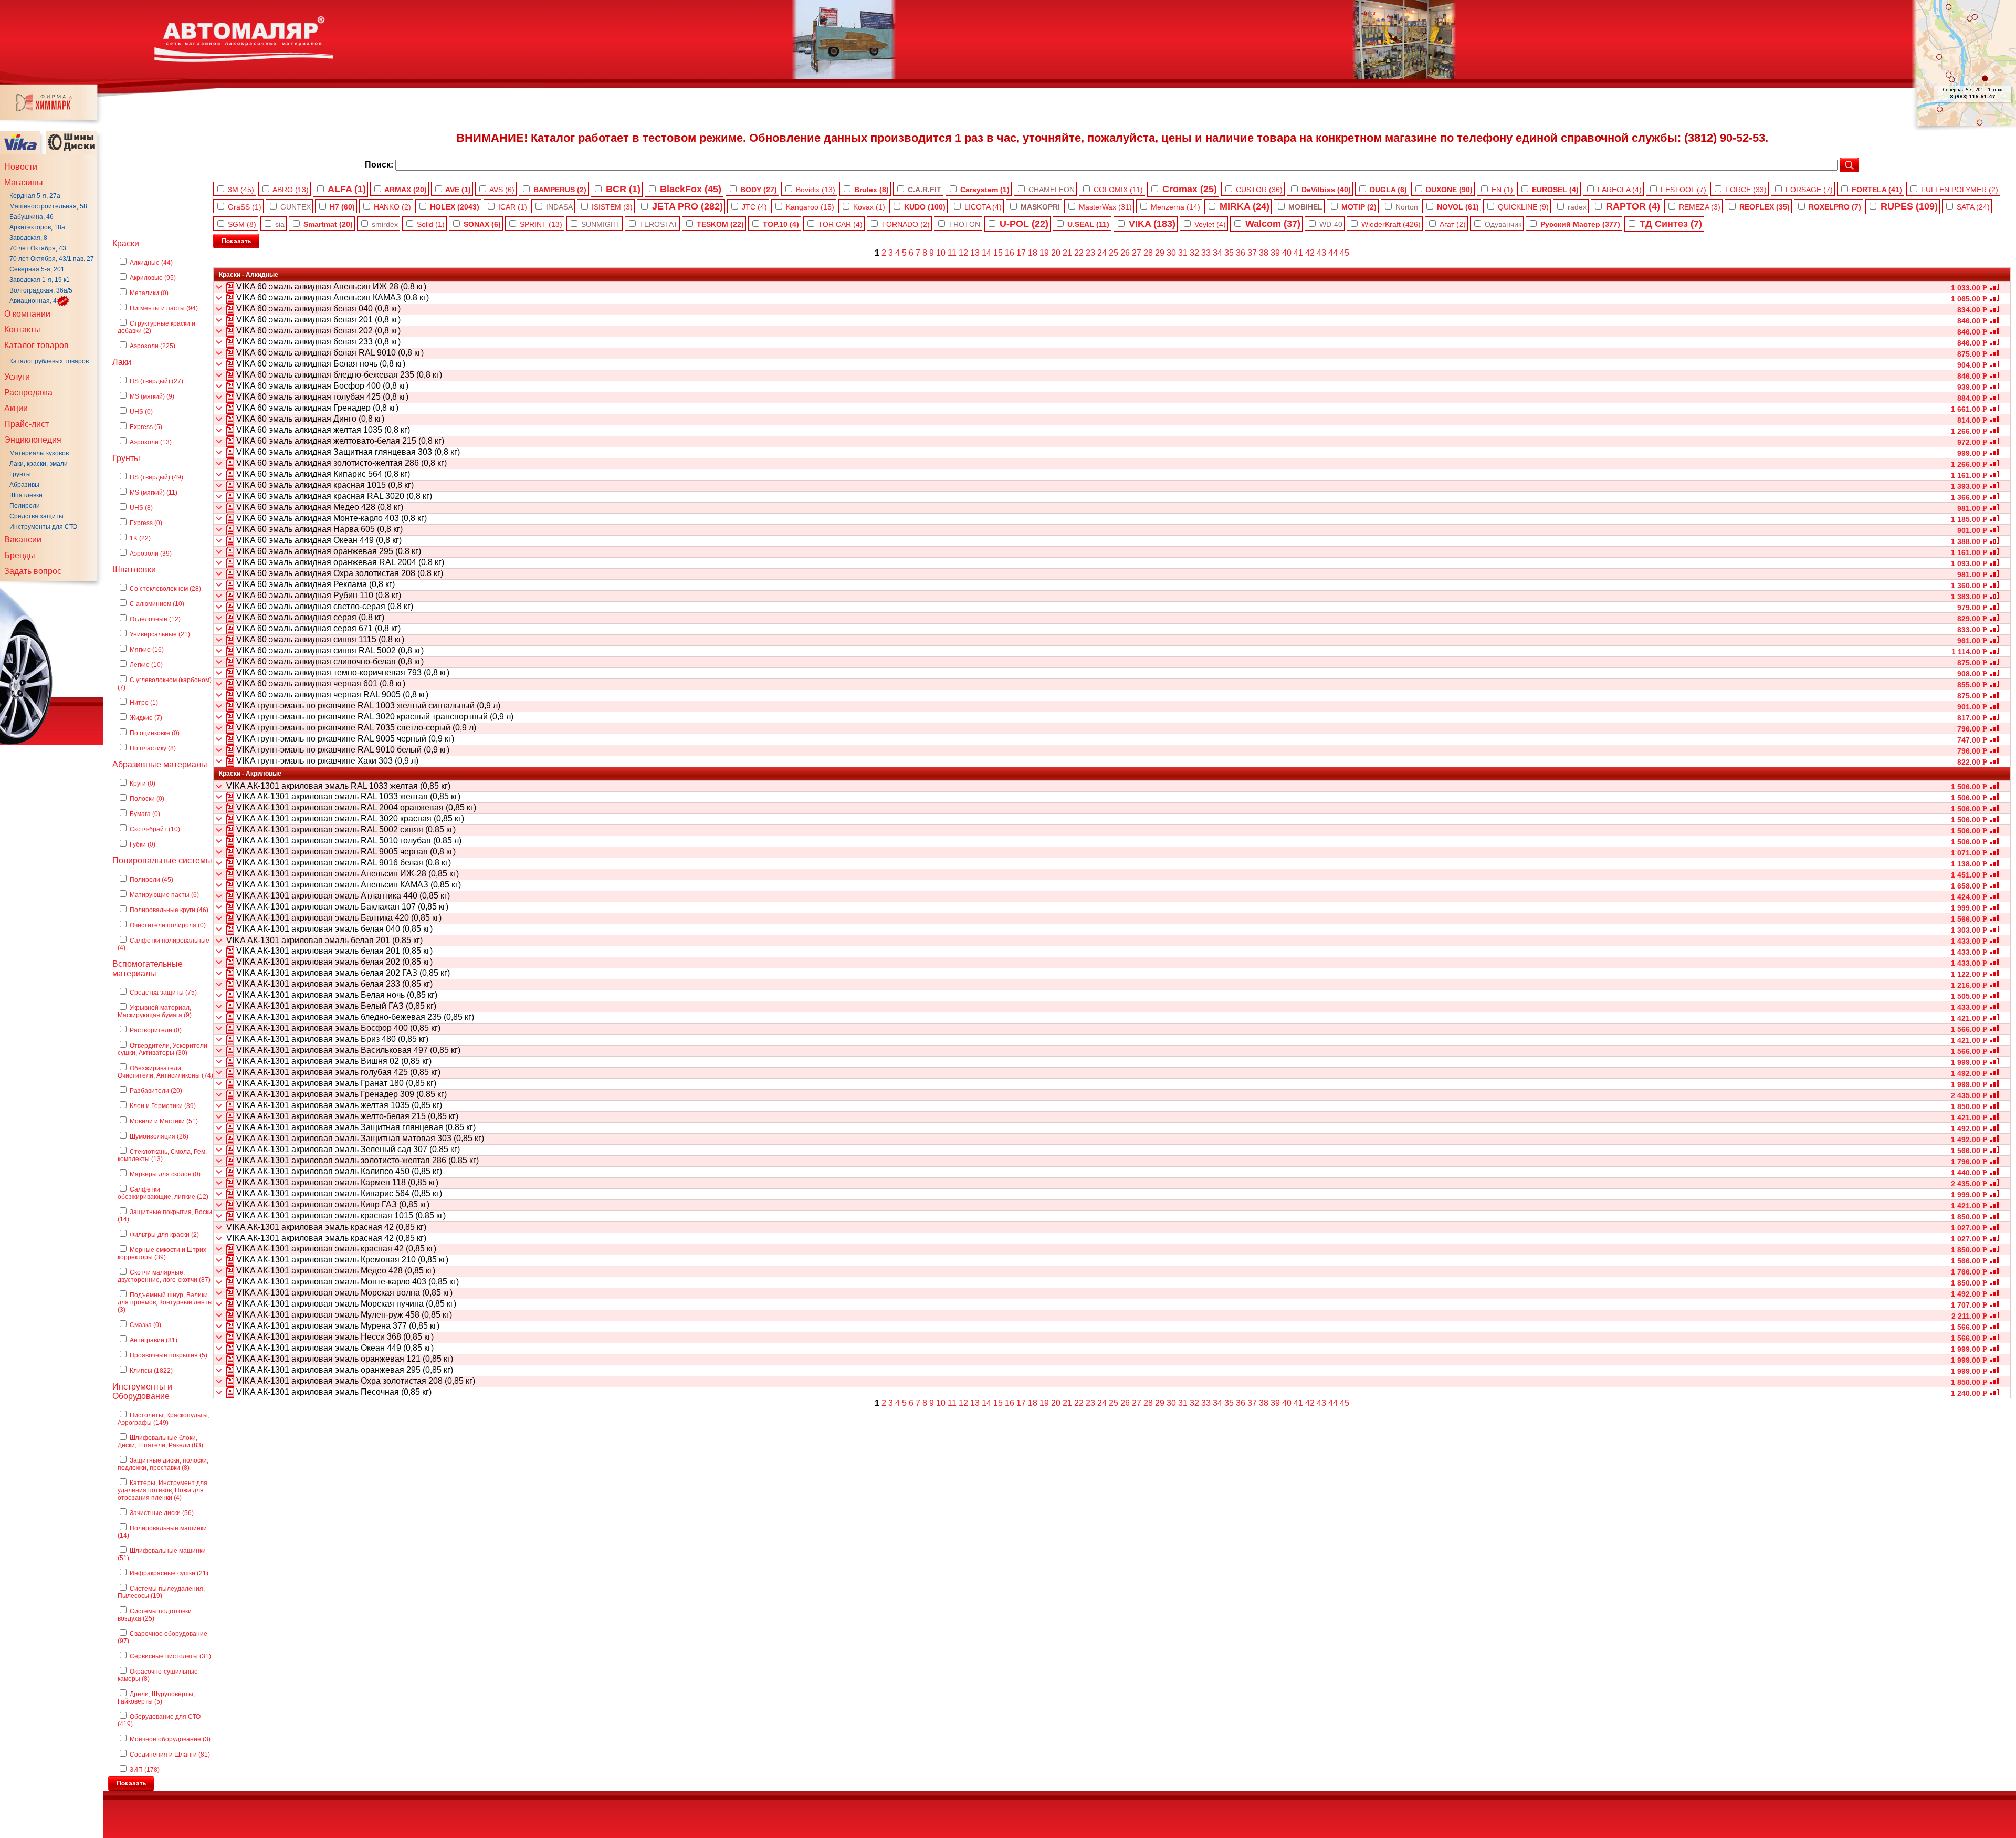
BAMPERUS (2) (560, 190)
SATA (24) (1973, 207)
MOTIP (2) (1359, 207)
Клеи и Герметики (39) (163, 1106)
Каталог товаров (36, 345)
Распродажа (28, 393)
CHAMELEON (1052, 190)
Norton (1407, 207)
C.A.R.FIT (925, 190)
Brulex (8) (871, 190)
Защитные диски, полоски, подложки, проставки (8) (163, 1464)
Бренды (20, 555)
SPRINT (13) (541, 224)
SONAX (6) (482, 224)
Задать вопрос (33, 571)
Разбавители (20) (156, 1091)
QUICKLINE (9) (1523, 207)
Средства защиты (36, 516)
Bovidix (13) (816, 190)
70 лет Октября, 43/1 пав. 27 (52, 259)
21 (1067, 253)
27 (1137, 253)
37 (1252, 253)
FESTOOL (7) (1683, 190)
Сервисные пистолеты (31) (170, 1656)
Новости (21, 167)
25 (1114, 253)
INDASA (559, 207)
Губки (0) (143, 844)
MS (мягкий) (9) (152, 396)
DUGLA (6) (1388, 190)
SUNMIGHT (601, 224)
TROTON (964, 224)
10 (941, 253)
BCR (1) (623, 189)
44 (1333, 253)
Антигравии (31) (154, 1340)
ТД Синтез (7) (1671, 224)
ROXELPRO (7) (1835, 207)
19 (1044, 253)
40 (1287, 253)
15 (998, 253)
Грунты (20, 474)
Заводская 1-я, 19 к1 (40, 280)
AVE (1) (458, 190)
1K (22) (140, 538)
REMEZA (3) (1700, 207)
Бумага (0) (145, 814)
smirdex (385, 224)
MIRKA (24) (1245, 206)
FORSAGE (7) (1809, 190)
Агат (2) (1453, 224)
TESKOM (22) (720, 224)
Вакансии (23, 540)
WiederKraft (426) (1391, 224)
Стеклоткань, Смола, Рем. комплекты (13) (162, 1155)
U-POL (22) (1024, 224)
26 (1125, 253)
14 (986, 253)
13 (975, 253)
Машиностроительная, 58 (48, 206)
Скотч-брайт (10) (155, 829)
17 (1021, 253)
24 (1102, 253)
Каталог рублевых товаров (49, 361)
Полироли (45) (151, 880)
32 (1194, 253)
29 (1160, 253)
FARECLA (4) (1620, 190)
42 (1310, 253)
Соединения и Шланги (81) (170, 1755)
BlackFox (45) (691, 189)
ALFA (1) (347, 189)
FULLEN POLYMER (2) (1960, 190)
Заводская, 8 (28, 238)
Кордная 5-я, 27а (35, 196)
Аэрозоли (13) (151, 442)
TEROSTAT (659, 224)
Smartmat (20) (328, 224)
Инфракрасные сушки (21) (169, 1573)
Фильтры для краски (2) (164, 1235)
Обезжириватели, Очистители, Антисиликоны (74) (165, 1072)
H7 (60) (342, 207)
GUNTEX (296, 207)
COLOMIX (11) (1118, 190)
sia (280, 224)
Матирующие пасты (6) (164, 895)
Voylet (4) (1210, 224)
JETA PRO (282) (687, 206)
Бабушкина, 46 (31, 217)
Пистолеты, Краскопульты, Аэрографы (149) (164, 1419)
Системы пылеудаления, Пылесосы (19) (161, 1592)
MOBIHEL (1305, 207)
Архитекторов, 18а (37, 227)
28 (1148, 253)
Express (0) (146, 523)
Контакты (22, 330)
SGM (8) (242, 224)
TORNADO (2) (906, 224)
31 (1183, 253)
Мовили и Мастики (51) (164, 1121)
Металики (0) (149, 293)
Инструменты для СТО (43, 527)
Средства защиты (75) (163, 993)
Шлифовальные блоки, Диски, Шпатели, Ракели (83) (160, 1442)
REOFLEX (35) (1765, 207)
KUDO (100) (925, 207)
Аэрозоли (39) (151, 554)
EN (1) (1502, 190)
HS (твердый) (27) (156, 381)
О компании (27, 314)
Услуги (17, 377)
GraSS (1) (245, 207)
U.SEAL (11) (1088, 224)
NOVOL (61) (1458, 207)
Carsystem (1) (985, 190)
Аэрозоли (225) (153, 346)
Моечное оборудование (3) (170, 1739)
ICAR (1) (513, 207)
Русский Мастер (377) (1580, 224)
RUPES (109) (1909, 206)
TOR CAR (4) (840, 224)
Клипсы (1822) (151, 1371)
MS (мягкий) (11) (154, 493)
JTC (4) (754, 207)
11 (952, 253)
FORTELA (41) (1877, 190)
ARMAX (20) (406, 190)
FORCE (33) (1746, 190)
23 (1090, 253)
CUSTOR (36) (1259, 190)
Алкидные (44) (151, 263)
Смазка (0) (145, 1325)
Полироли (25, 506)
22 (1079, 253)
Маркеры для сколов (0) (165, 1174)
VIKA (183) (1152, 224)
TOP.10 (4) (781, 224)
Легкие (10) (146, 665)
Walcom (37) (1273, 224)
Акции (16, 408)
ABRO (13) (291, 190)
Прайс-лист (27, 424)
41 (1298, 253)
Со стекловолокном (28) (165, 589)
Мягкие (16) (147, 650)
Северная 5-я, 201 (37, 269)
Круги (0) (143, 784)
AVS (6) (502, 190)
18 (1033, 253)
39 (1275, 253)
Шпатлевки (26, 495)
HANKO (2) (392, 207)
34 (1217, 253)
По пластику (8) (153, 748)
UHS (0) (141, 412)
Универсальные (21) (160, 634)
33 (1206, 253)
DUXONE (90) (1449, 190)
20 (1056, 253)
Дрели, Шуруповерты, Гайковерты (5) (156, 1698)
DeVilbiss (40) (1326, 190)
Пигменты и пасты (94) (164, 308)
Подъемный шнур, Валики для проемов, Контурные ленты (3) (165, 1302)
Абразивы (24, 485)
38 (1264, 253)
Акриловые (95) (153, 278)
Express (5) (146, 427)
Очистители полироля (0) (168, 925)
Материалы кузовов (39, 453)
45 (1345, 253)
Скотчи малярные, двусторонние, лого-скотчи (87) (164, 1276)
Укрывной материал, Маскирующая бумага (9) (155, 1011)
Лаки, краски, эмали (39, 464)
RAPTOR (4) (1633, 206)
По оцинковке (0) (155, 733)
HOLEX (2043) (455, 207)
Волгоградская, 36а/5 (41, 290)
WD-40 (1331, 224)
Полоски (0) (147, 799)
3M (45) (241, 190)
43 (1321, 253)
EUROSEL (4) (1555, 190)
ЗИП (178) (145, 1770)
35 (1229, 253)
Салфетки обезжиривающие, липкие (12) (163, 1193)
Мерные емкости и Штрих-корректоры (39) (163, 1254)
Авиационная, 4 (33, 301)
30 (1171, 253)
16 (1010, 253)
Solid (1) (431, 224)
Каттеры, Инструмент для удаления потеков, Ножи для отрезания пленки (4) (162, 1490)
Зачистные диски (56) (162, 1513)
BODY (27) (759, 190)
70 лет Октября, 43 (38, 248)
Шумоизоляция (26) (159, 1136)
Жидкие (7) (146, 718)
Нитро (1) (144, 703)
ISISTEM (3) (612, 207)
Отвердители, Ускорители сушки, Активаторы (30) (162, 1049)
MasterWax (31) (1105, 207)
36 (1241, 253)
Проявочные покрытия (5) (169, 1355)
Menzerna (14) (1175, 207)
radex (1577, 207)
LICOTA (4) (983, 207)
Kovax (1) (869, 207)
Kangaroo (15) (810, 207)
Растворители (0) (156, 1030)
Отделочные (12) (155, 619)
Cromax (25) (1190, 189)
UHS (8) (141, 508)
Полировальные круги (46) (169, 910)
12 (963, 253)
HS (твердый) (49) (156, 477)
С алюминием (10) (157, 604)
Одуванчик (1503, 224)
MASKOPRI (1040, 207)
